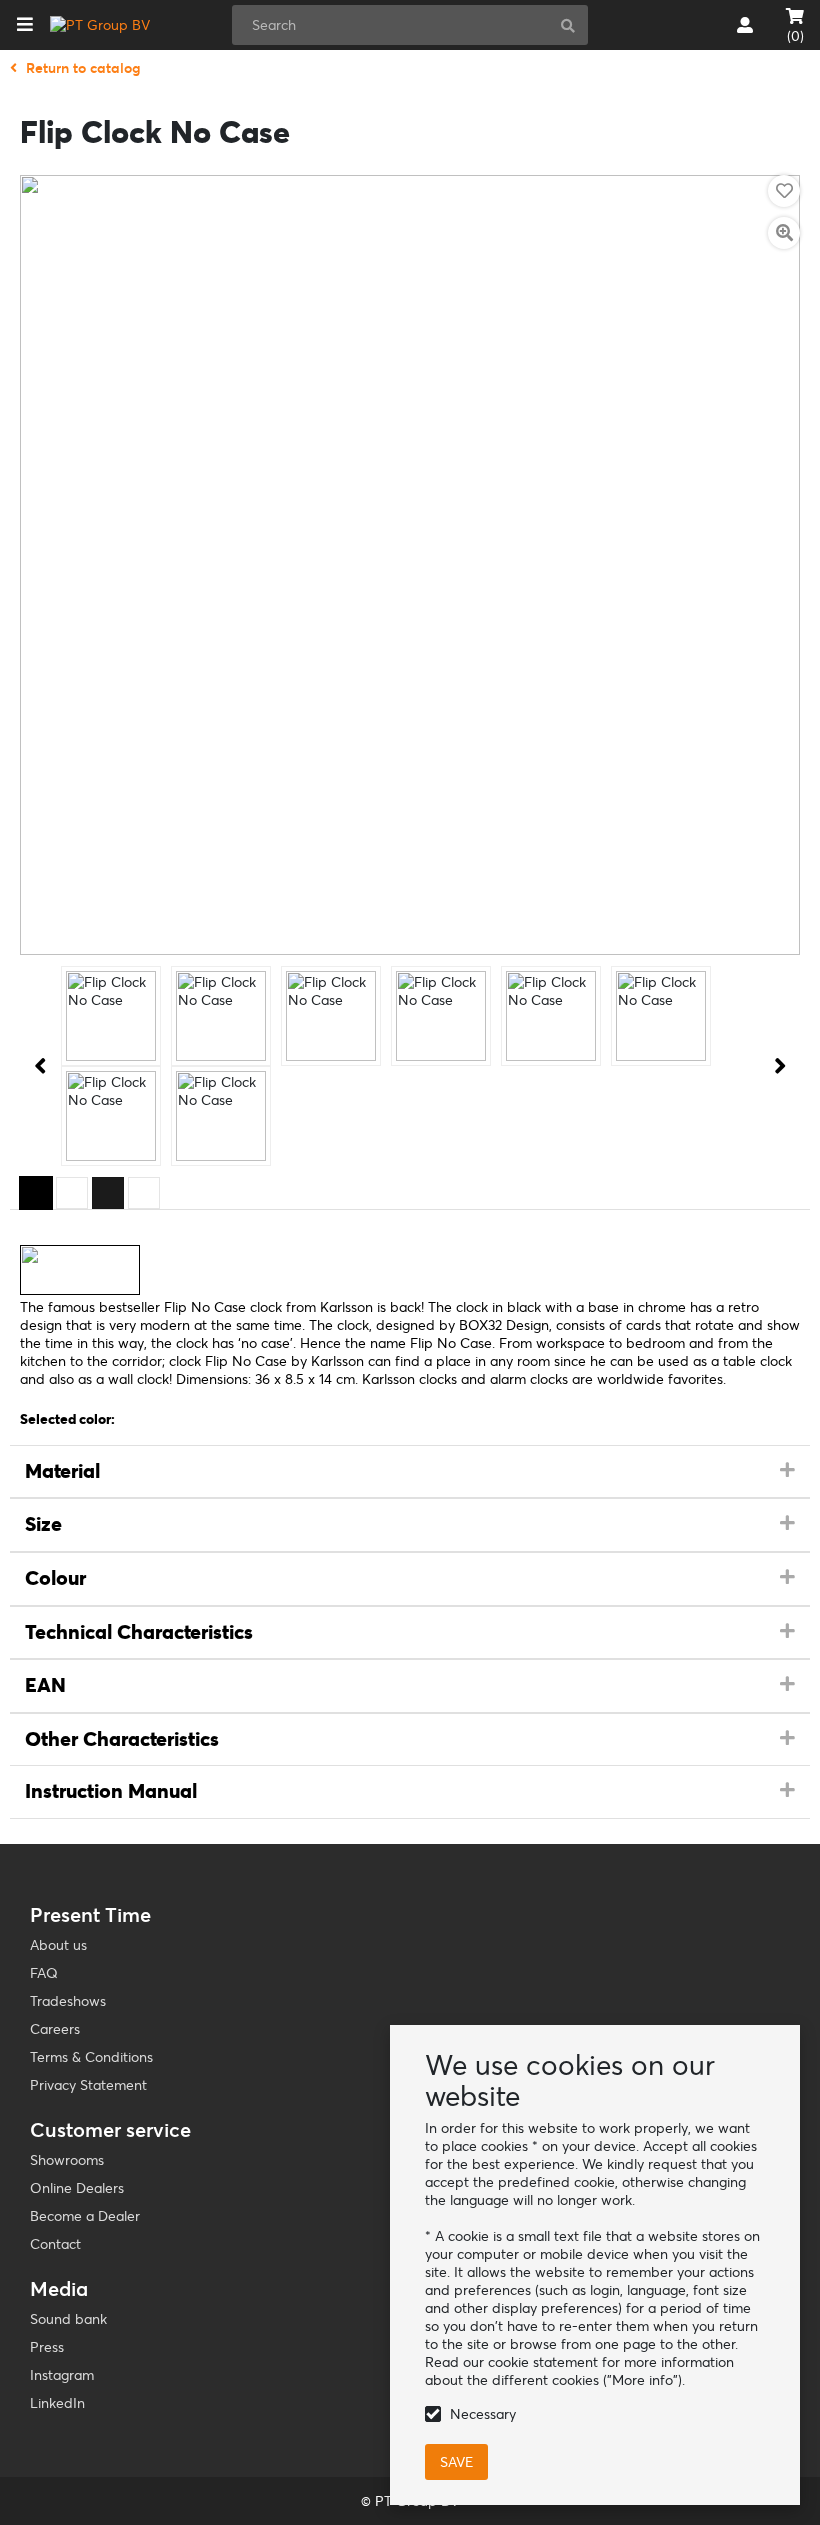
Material (62, 1471)
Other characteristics (122, 1739)
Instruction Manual (111, 1791)
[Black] (36, 1193)
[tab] (410, 1472)
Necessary (483, 2414)
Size (43, 1524)
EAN (45, 1685)
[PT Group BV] (100, 25)
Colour (55, 1578)
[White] (72, 1193)
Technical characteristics (139, 1632)
